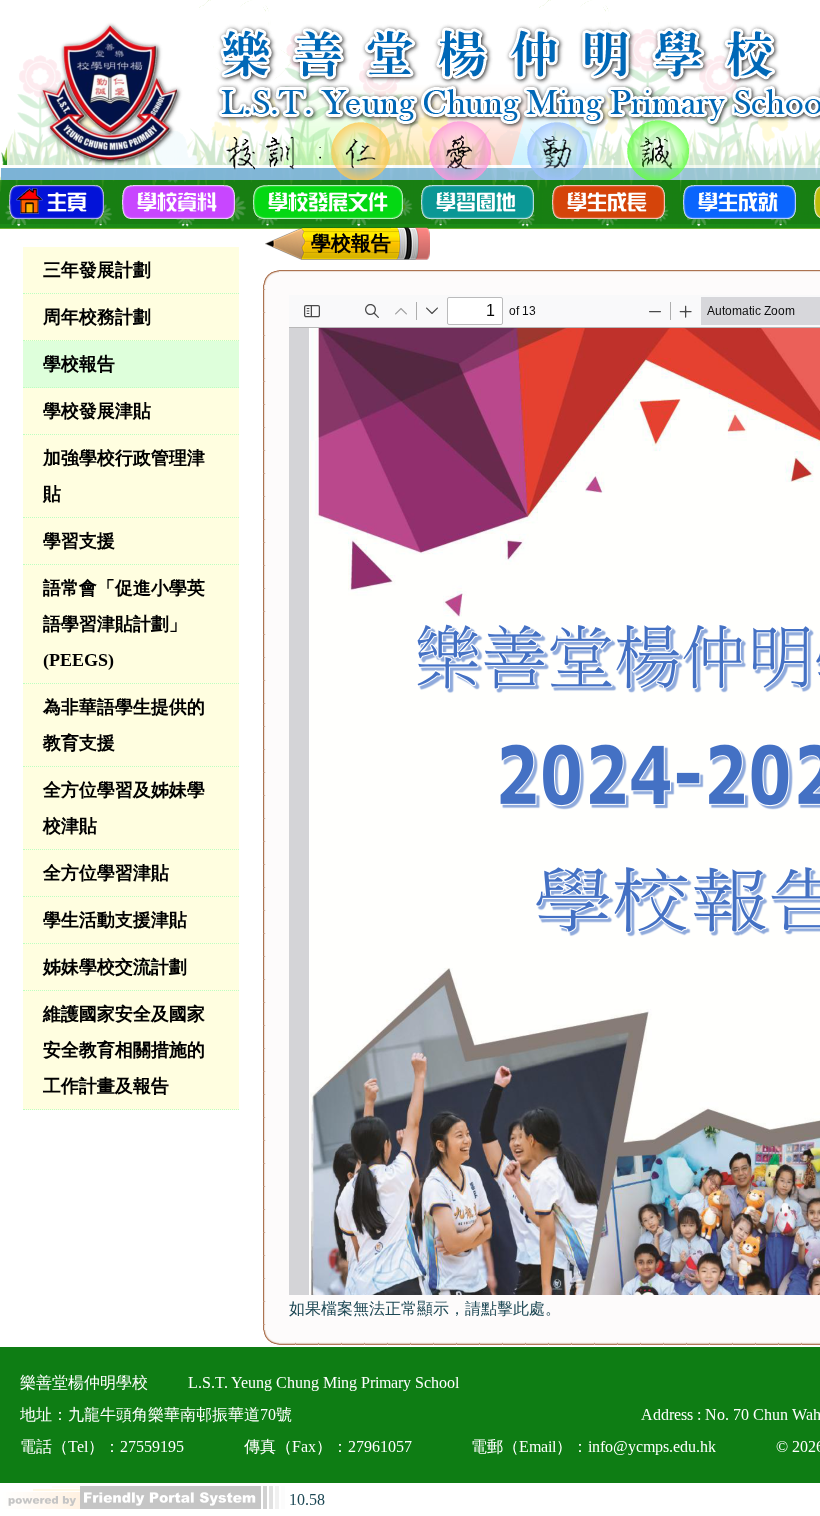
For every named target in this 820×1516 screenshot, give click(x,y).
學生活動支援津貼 (115, 920)
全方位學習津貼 (106, 873)
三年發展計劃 (97, 270)
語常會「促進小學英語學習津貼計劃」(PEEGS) (124, 624)
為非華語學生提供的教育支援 (124, 725)
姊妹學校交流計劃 (115, 967)
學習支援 (79, 541)
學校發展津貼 (97, 411)
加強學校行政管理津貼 (124, 476)
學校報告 (79, 364)
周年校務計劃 (97, 317)
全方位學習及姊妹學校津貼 (124, 808)
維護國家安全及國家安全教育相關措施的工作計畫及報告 (124, 1050)
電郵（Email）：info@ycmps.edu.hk (593, 1446)
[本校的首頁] (56, 200)
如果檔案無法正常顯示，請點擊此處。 (425, 1308)
